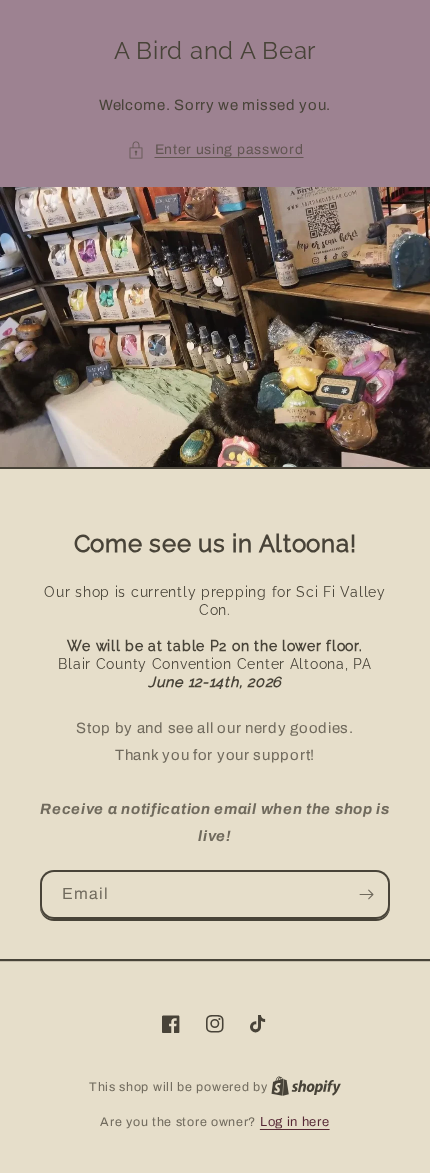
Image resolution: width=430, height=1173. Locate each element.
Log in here (295, 1122)
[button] (215, 149)
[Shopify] (306, 1087)
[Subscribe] (366, 894)
